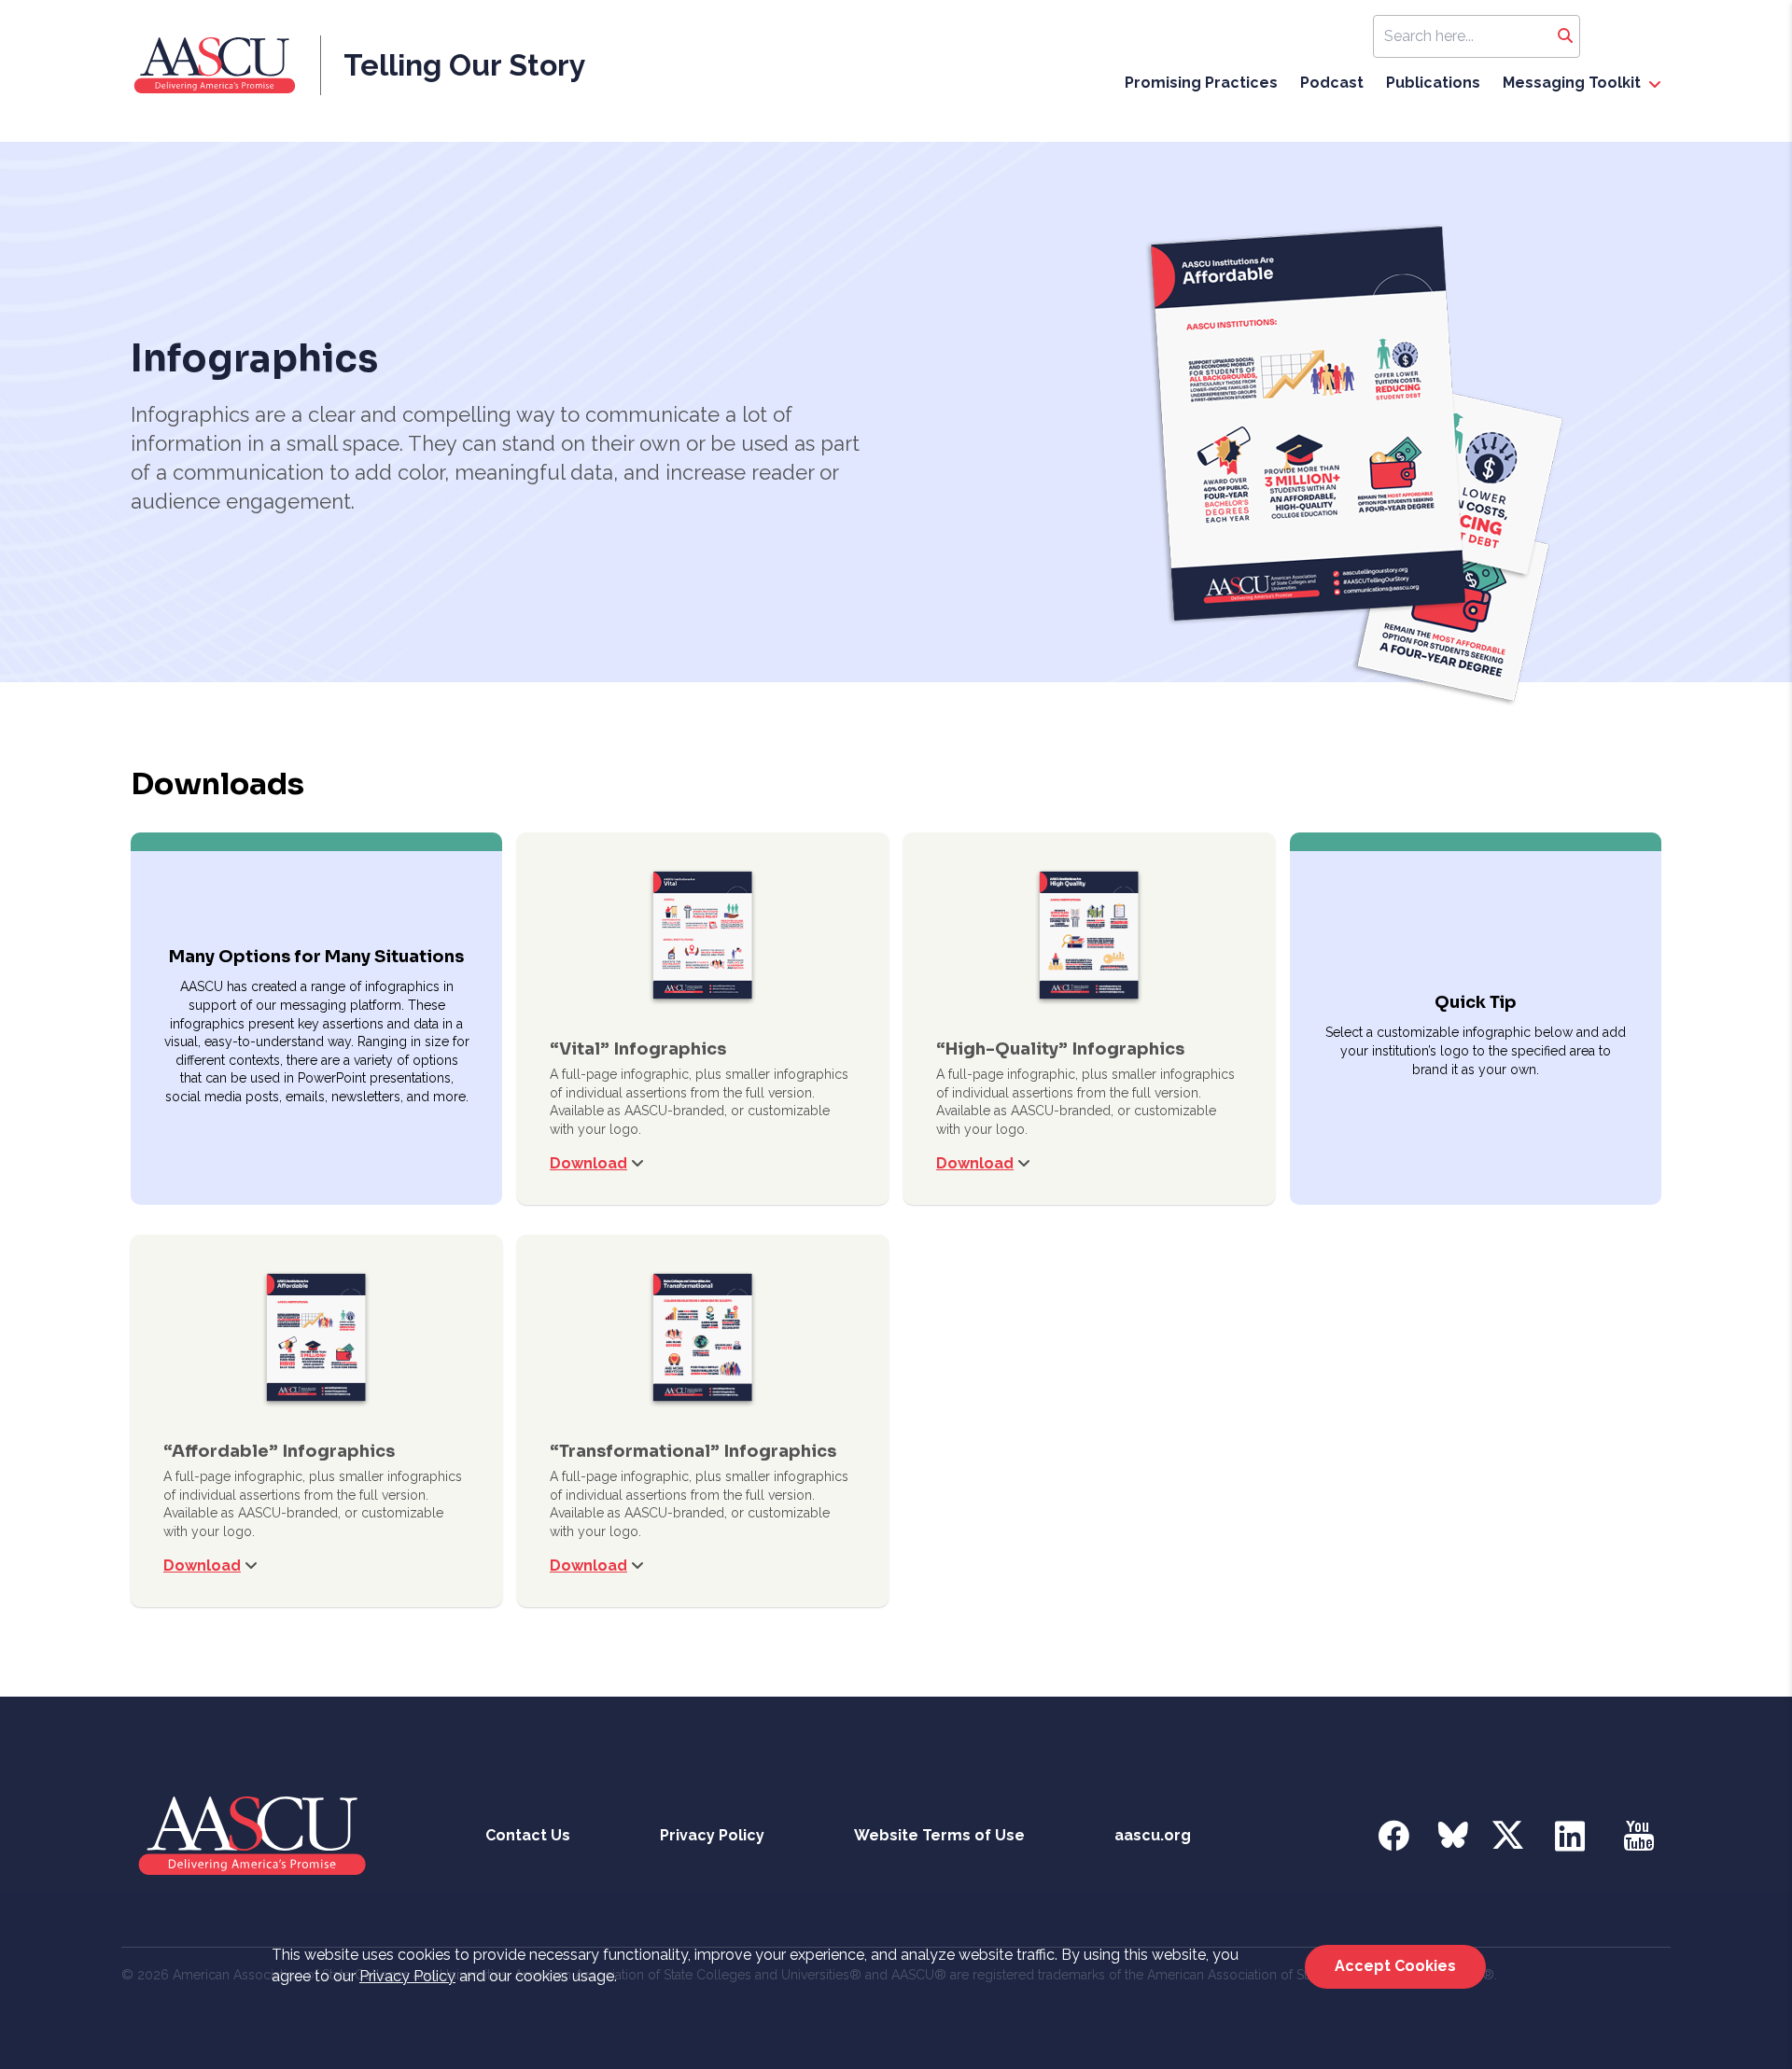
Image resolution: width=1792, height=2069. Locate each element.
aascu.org (1153, 1835)
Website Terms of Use (939, 1835)
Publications (1433, 83)
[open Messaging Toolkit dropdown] (1655, 85)
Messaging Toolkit (1572, 83)
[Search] (1565, 36)
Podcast (1332, 83)
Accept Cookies (1395, 1966)
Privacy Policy (407, 1976)
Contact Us (528, 1835)
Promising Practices (1201, 83)
